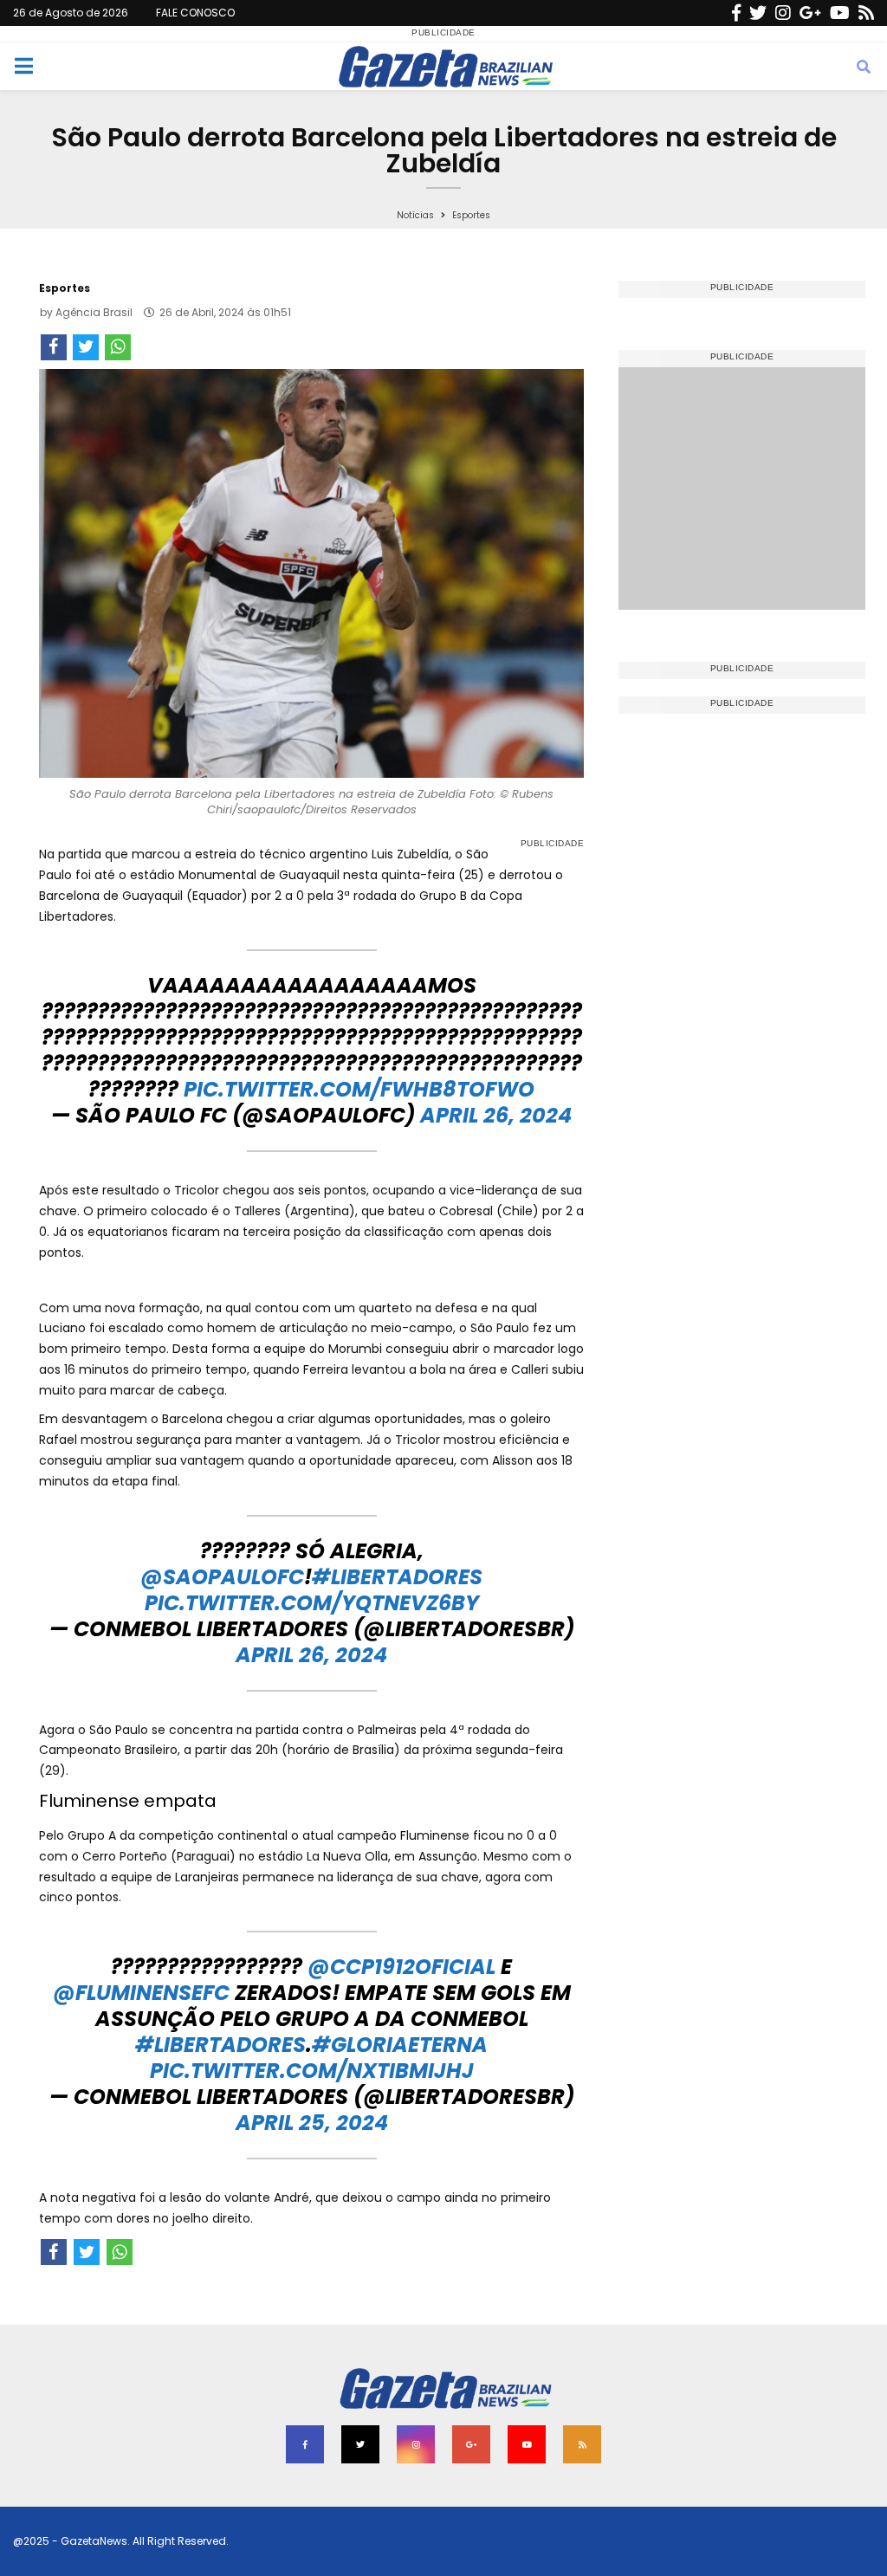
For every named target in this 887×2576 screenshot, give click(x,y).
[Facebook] (736, 13)
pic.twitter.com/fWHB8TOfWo (359, 1089)
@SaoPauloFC (222, 1577)
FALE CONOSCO (195, 13)
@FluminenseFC (141, 1993)
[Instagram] (783, 13)
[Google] (810, 13)
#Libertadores (397, 1577)
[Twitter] (758, 13)
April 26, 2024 (496, 1115)
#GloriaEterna (400, 2045)
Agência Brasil (94, 312)
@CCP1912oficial (401, 1967)
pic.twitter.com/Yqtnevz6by (312, 1603)
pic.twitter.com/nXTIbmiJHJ (312, 2071)
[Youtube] (840, 13)
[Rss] (866, 13)
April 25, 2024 (312, 2123)
